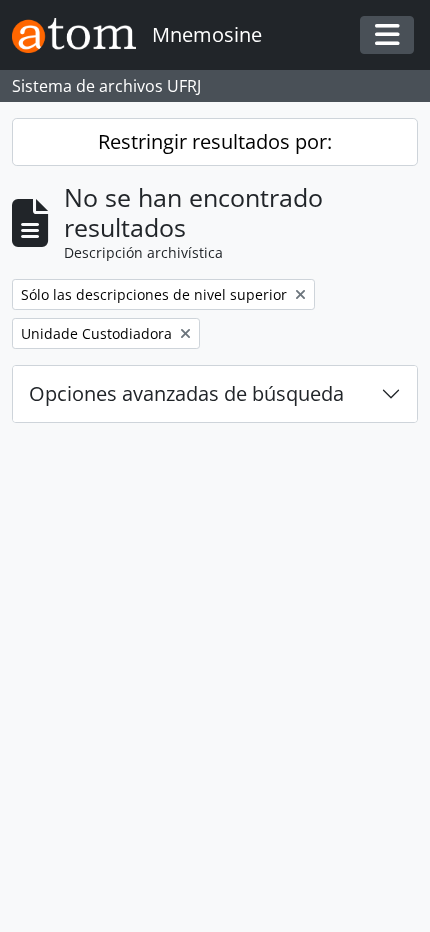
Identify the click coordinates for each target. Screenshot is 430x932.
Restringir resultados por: (215, 141)
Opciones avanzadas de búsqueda (186, 393)
